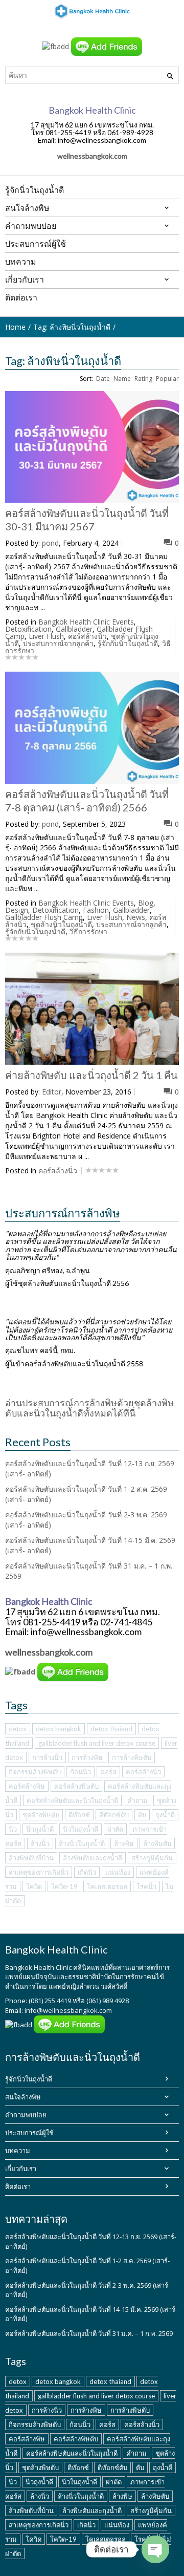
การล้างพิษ (87, 1757)
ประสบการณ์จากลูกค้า (58, 643)
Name (122, 379)
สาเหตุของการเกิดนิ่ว (39, 1872)
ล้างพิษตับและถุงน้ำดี (93, 1858)
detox (18, 1729)
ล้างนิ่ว (40, 1843)
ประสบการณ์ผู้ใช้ (29, 2133)
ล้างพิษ (124, 1843)
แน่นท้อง (118, 1872)
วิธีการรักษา (88, 931)
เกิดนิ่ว (87, 1872)
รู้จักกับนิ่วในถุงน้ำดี (128, 643)
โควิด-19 (64, 1886)
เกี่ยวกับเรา (21, 2169)
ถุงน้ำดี (165, 1815)
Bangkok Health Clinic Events (86, 622)
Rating (143, 379)
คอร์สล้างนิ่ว (87, 636)
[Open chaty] (155, 2549)
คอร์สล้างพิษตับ (76, 1786)
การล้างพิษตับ (132, 1757)
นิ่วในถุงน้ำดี (80, 1829)
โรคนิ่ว (146, 1886)
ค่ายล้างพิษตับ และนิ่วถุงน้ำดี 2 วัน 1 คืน (91, 1075)
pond (50, 543)
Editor (52, 1092)
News (136, 917)
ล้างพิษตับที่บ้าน (31, 1858)
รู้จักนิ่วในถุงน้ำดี (29, 2079)
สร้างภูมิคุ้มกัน (152, 1858)
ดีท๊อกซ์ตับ (114, 1815)
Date (103, 379)
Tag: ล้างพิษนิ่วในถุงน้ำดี (72, 327)
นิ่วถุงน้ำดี (40, 1829)
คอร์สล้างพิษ (27, 1786)
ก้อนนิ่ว (80, 1772)
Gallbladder (74, 629)
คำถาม (137, 1800)
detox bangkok (59, 1729)
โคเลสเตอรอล (107, 1886)
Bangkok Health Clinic (38, 1967)
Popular (167, 379)
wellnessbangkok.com (92, 156)
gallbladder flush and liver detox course (97, 1743)
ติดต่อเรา (18, 2186)
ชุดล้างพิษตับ (41, 1815)
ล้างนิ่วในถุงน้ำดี (82, 1843)
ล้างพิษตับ (157, 1843)
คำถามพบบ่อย (26, 2115)
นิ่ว (13, 1829)
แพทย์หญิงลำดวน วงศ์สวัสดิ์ (88, 1986)
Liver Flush (46, 636)
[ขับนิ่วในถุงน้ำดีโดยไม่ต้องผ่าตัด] (92, 11)
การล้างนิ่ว (47, 1757)
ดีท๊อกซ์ (79, 1815)
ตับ (142, 1815)
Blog (146, 903)
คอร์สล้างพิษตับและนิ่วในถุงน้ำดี (72, 1800)
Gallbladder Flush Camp (44, 917)
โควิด (34, 1886)
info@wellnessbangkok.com (68, 2010)
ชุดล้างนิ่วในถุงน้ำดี (61, 924)
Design (17, 910)
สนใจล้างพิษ (23, 2097)
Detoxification (28, 629)
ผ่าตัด (115, 1829)
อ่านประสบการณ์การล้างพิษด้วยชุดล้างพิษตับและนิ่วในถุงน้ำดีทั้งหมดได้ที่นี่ (89, 1408)
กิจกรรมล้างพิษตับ (35, 1772)
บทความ (18, 2151)
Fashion (96, 910)
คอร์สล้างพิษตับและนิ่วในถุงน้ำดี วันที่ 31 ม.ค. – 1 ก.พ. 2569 (89, 2333)
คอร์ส (108, 1772)
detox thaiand (111, 1729)
